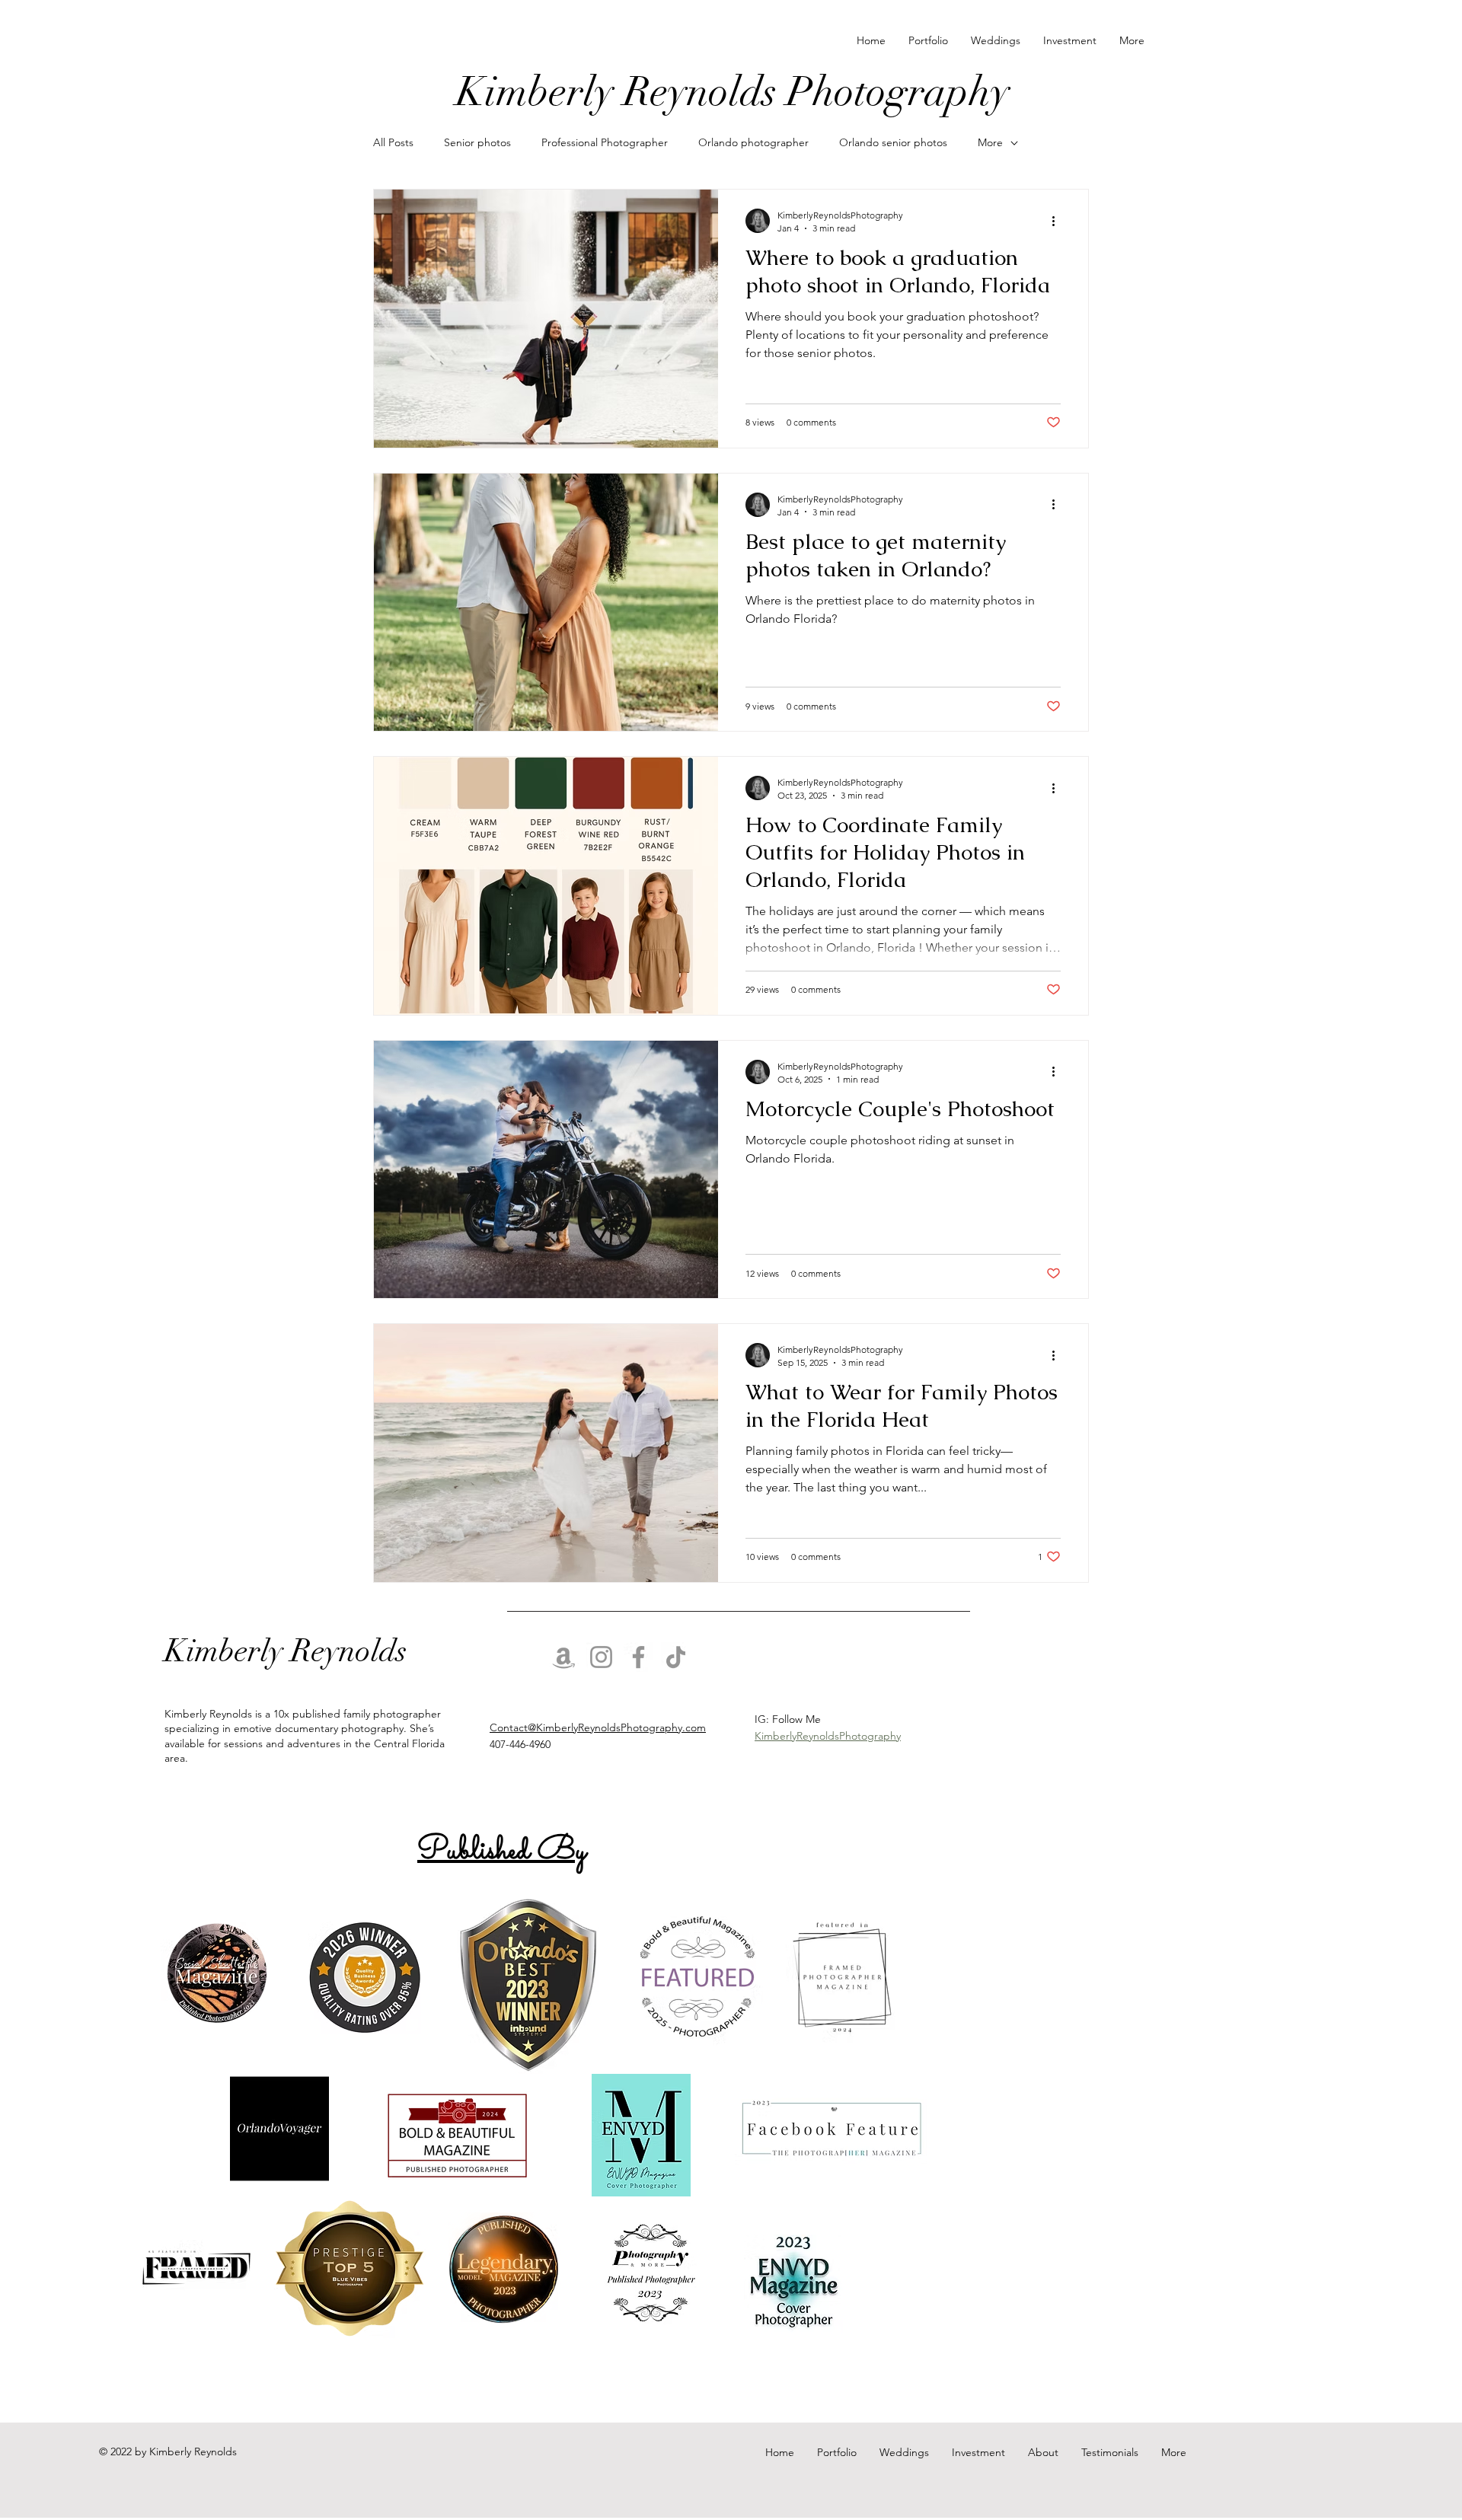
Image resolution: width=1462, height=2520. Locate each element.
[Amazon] (564, 1657)
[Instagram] (601, 1657)
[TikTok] (676, 1657)
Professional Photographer (605, 142)
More (990, 142)
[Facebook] (638, 1657)
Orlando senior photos (893, 142)
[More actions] (1058, 221)
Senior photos (477, 142)
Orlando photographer (753, 142)
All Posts (393, 142)
